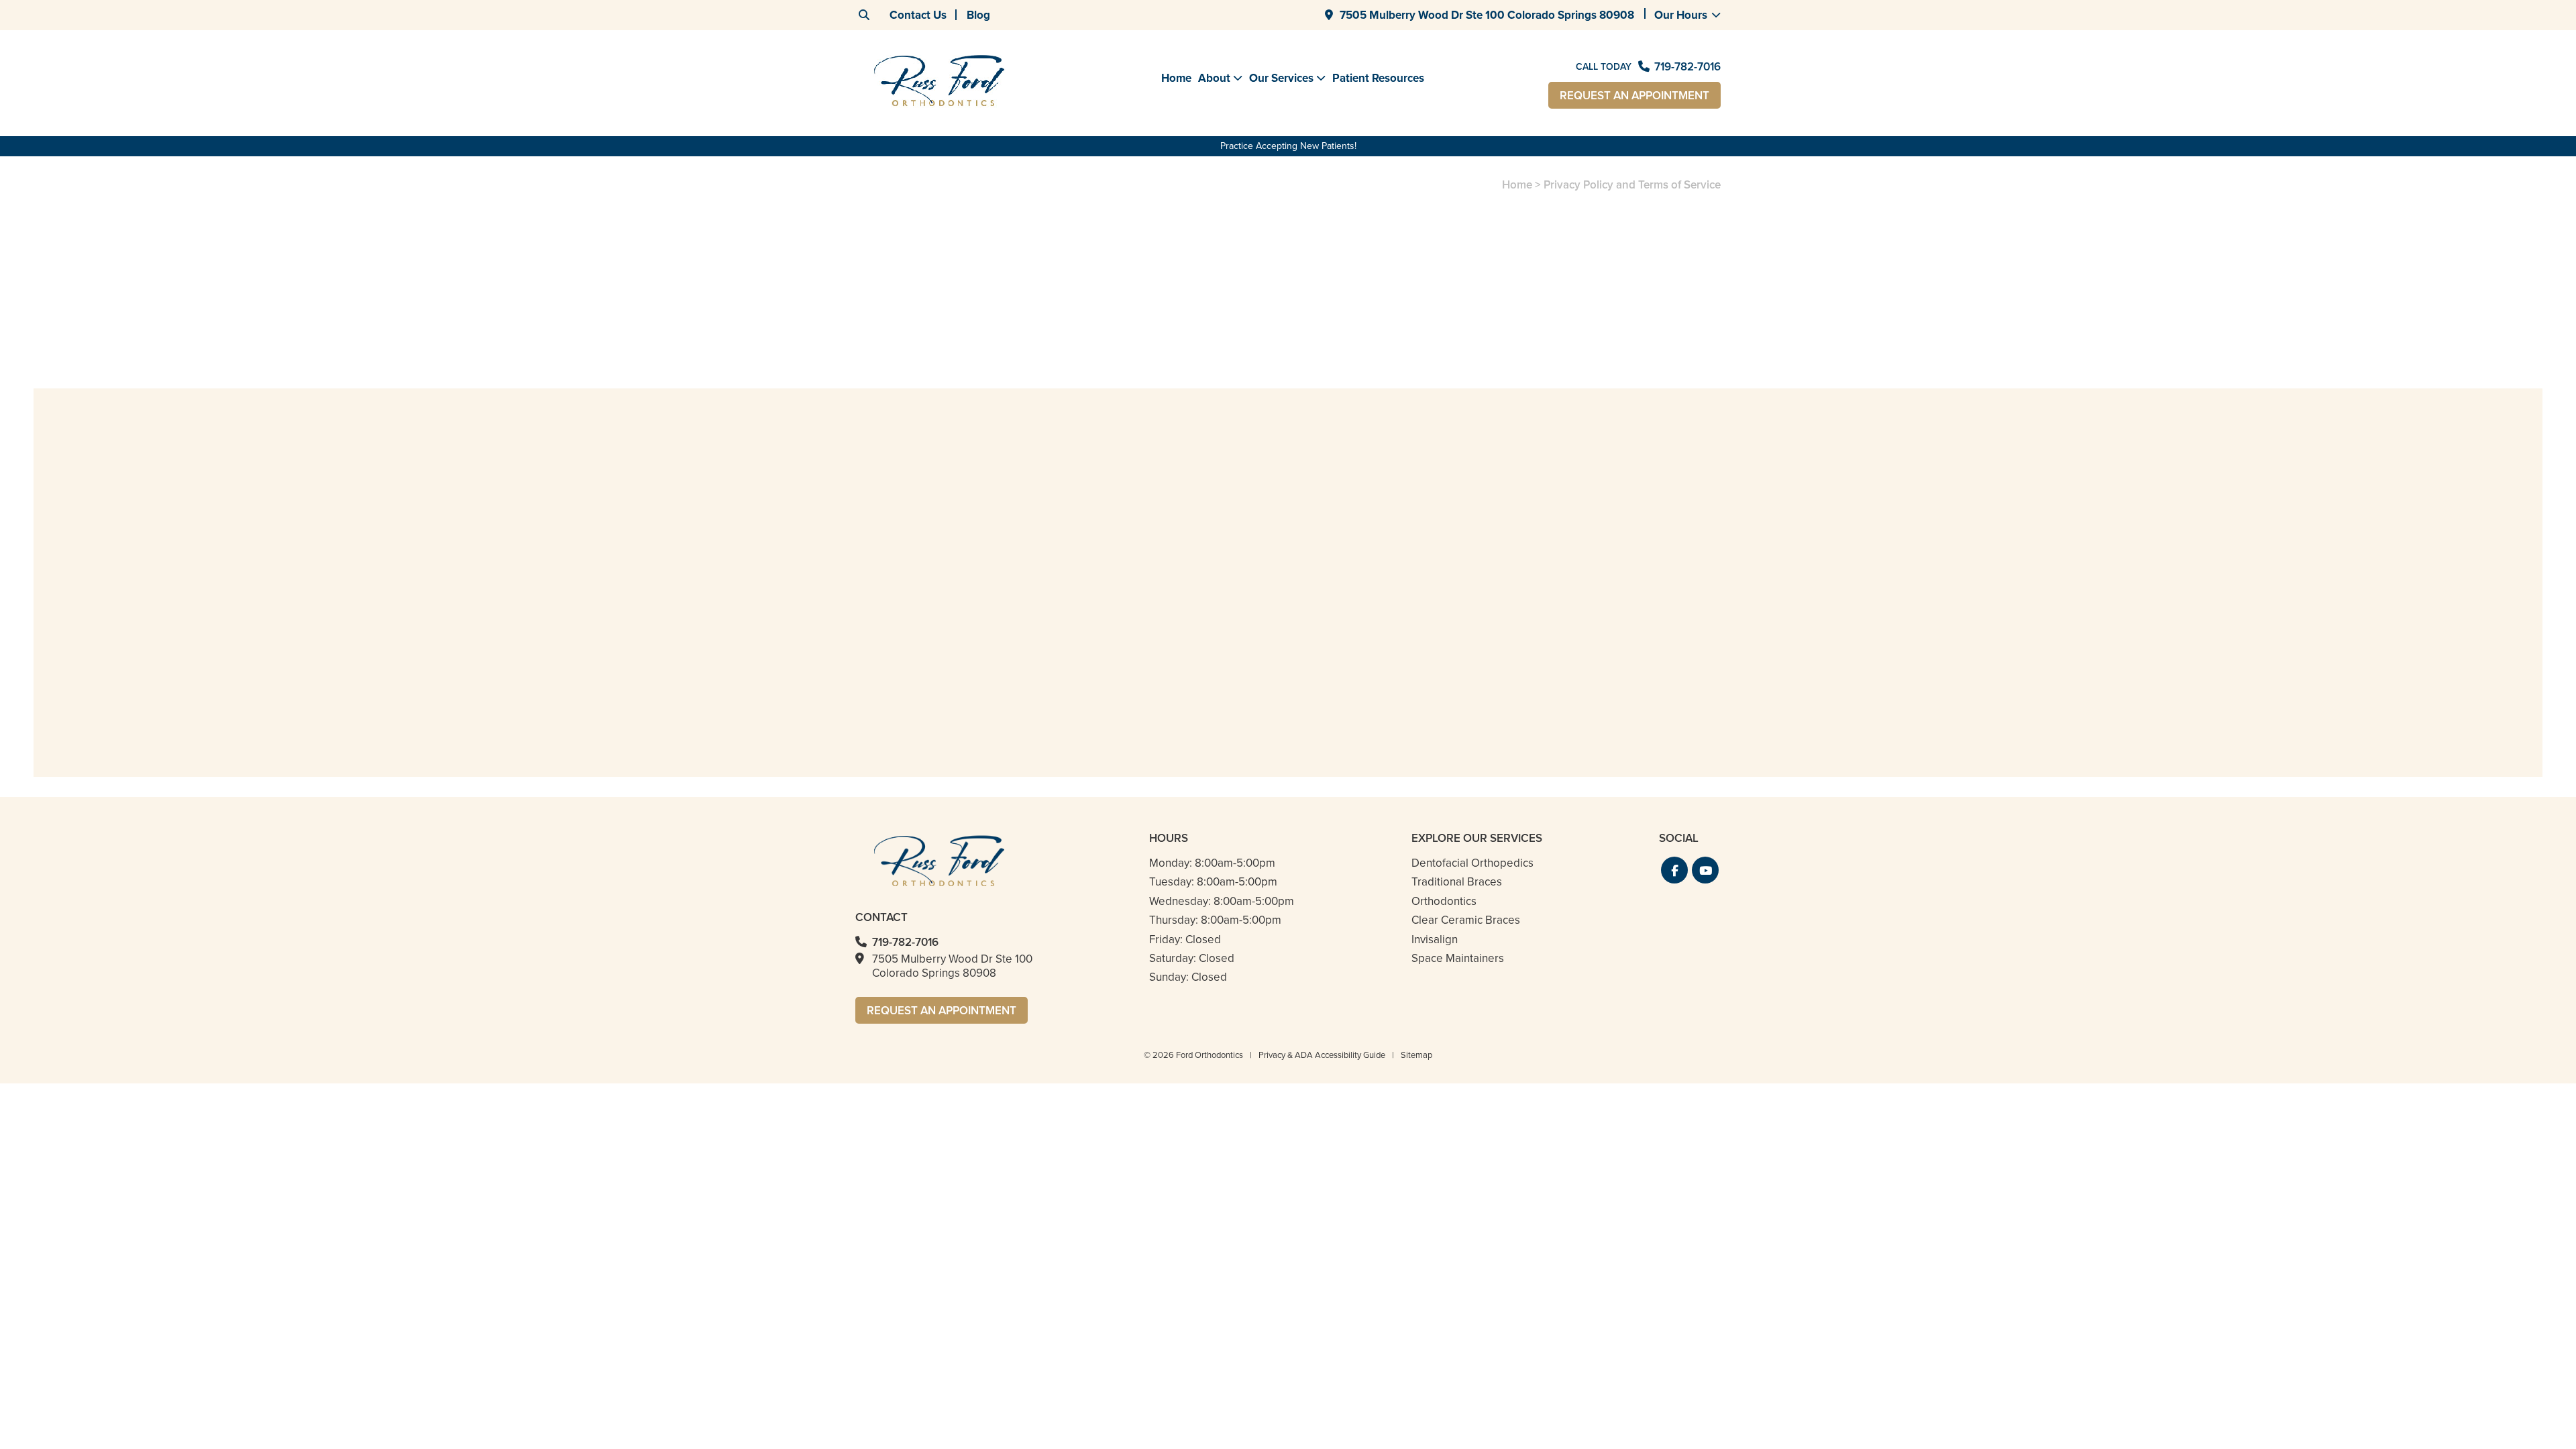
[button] (1674, 870)
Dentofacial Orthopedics (1472, 863)
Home (1176, 78)
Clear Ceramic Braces (1466, 920)
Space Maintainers (1458, 958)
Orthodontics (1444, 901)
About (1214, 78)
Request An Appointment (1634, 96)
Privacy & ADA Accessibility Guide (1322, 1055)
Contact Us (918, 15)
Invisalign (1435, 940)
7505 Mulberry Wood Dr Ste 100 (1487, 15)
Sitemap (1416, 1055)
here (1584, 387)
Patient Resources (1378, 78)
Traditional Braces (1457, 882)
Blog (978, 15)
